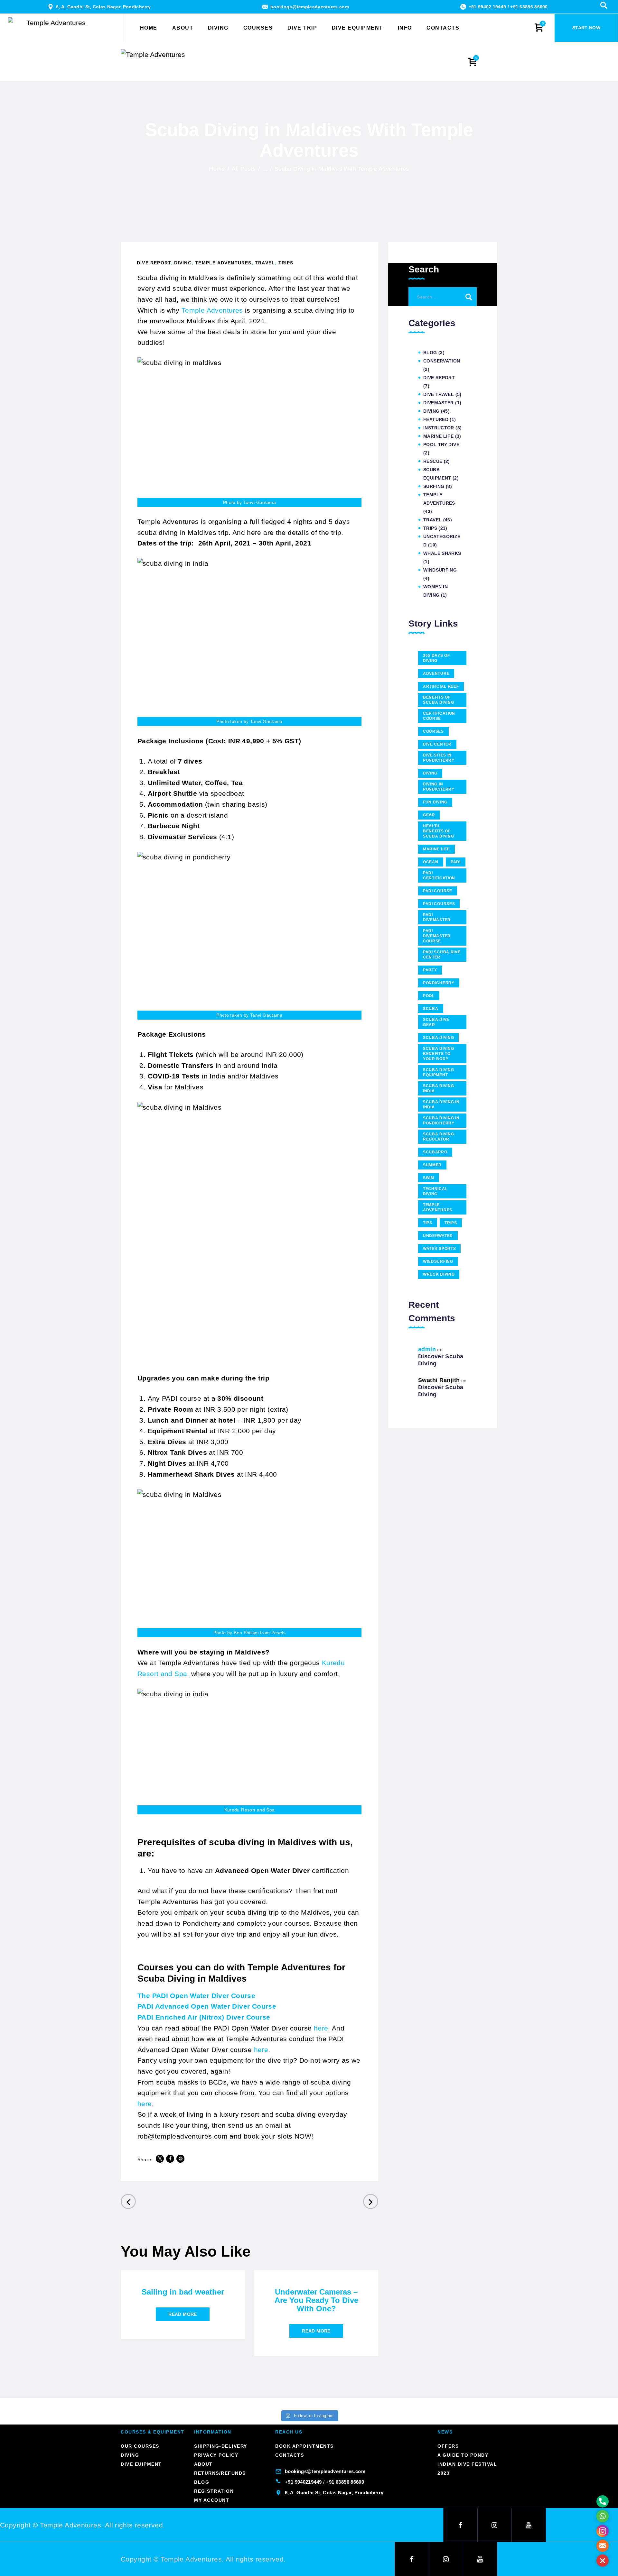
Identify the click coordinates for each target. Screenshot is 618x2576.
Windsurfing (440, 570)
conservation (442, 361)
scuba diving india (438, 1088)
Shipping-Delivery (221, 2446)
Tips (428, 1223)
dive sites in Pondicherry (439, 758)
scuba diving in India (441, 1105)
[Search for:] (443, 296)
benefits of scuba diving (438, 700)
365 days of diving (436, 658)
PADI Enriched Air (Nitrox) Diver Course (204, 2017)
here (321, 2028)
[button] (603, 2561)
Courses (433, 731)
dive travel (439, 394)
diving (430, 773)
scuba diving (438, 1038)
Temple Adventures (223, 263)
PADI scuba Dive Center (442, 955)
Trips (286, 263)
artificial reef (441, 686)
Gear (429, 815)
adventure (436, 674)
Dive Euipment (141, 2464)
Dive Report (154, 263)
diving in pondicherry (439, 787)
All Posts (243, 169)
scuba (431, 1009)
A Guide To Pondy (463, 2455)
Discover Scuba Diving (441, 1360)
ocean (431, 862)
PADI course (438, 891)
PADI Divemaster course (437, 936)
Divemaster (439, 403)
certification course (439, 716)
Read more (183, 2314)
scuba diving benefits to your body (438, 1054)
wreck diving (439, 1274)
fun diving (435, 802)
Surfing (434, 486)
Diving (183, 263)
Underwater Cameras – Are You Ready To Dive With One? (316, 2300)
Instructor (439, 428)
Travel (265, 263)
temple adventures (438, 1207)
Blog (430, 353)
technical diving (435, 1191)
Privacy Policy (216, 2455)
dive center (437, 744)
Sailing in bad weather (183, 2292)
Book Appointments (304, 2446)
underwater (438, 1236)
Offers (448, 2446)
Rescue (433, 461)
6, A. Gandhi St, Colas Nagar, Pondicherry (103, 7)
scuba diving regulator (438, 1137)
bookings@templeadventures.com (310, 7)
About (203, 2464)
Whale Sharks (442, 553)
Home (217, 169)
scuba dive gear (436, 1022)
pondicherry (439, 983)
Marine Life (438, 436)
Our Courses (140, 2446)
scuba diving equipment (438, 1072)
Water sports (439, 1249)
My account (212, 2500)
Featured (436, 419)
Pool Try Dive (441, 445)
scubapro (435, 1152)
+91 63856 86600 (529, 7)
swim (429, 1178)
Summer (432, 1165)
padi (456, 862)
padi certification (439, 875)
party (430, 970)
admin (427, 1349)
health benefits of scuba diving (438, 831)
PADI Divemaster (437, 917)
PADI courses (439, 904)
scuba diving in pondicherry (441, 1121)
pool (429, 996)
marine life (436, 849)
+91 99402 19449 (487, 7)
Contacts (290, 2455)
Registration (214, 2491)
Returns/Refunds (220, 2473)
